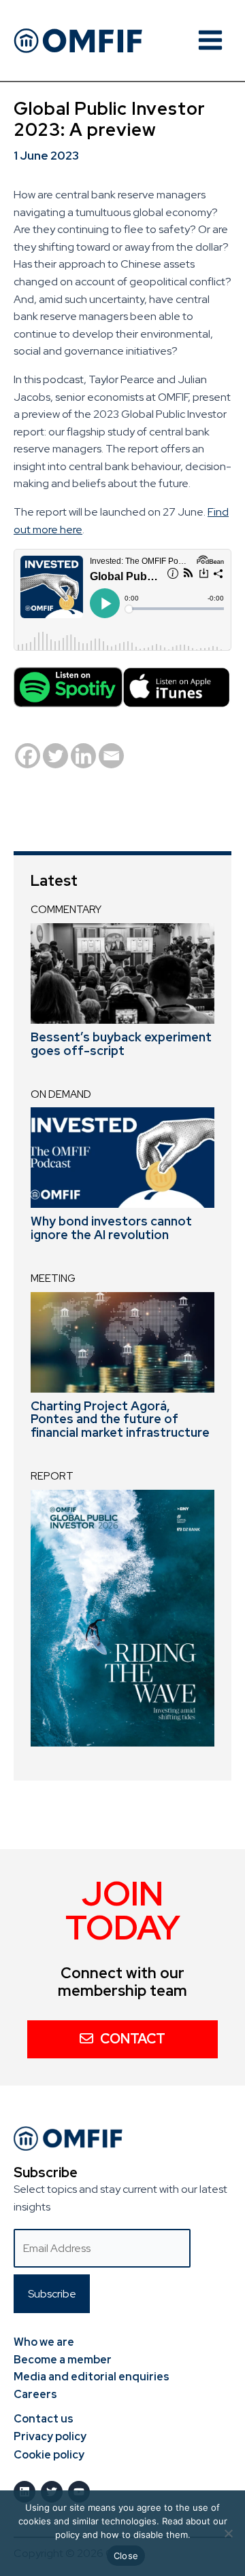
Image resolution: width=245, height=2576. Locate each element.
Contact (133, 2039)
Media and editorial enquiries (92, 2377)
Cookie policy (49, 2455)
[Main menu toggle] (210, 40)
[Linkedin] (83, 756)
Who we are (44, 2342)
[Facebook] (28, 756)
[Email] (111, 756)
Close (126, 2556)
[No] (228, 2533)
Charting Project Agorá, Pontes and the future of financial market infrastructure (120, 1419)
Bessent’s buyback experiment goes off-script (121, 1044)
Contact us (44, 2419)
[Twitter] (55, 756)
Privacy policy (50, 2436)
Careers (35, 2394)
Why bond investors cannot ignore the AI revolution (111, 1228)
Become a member (63, 2360)
